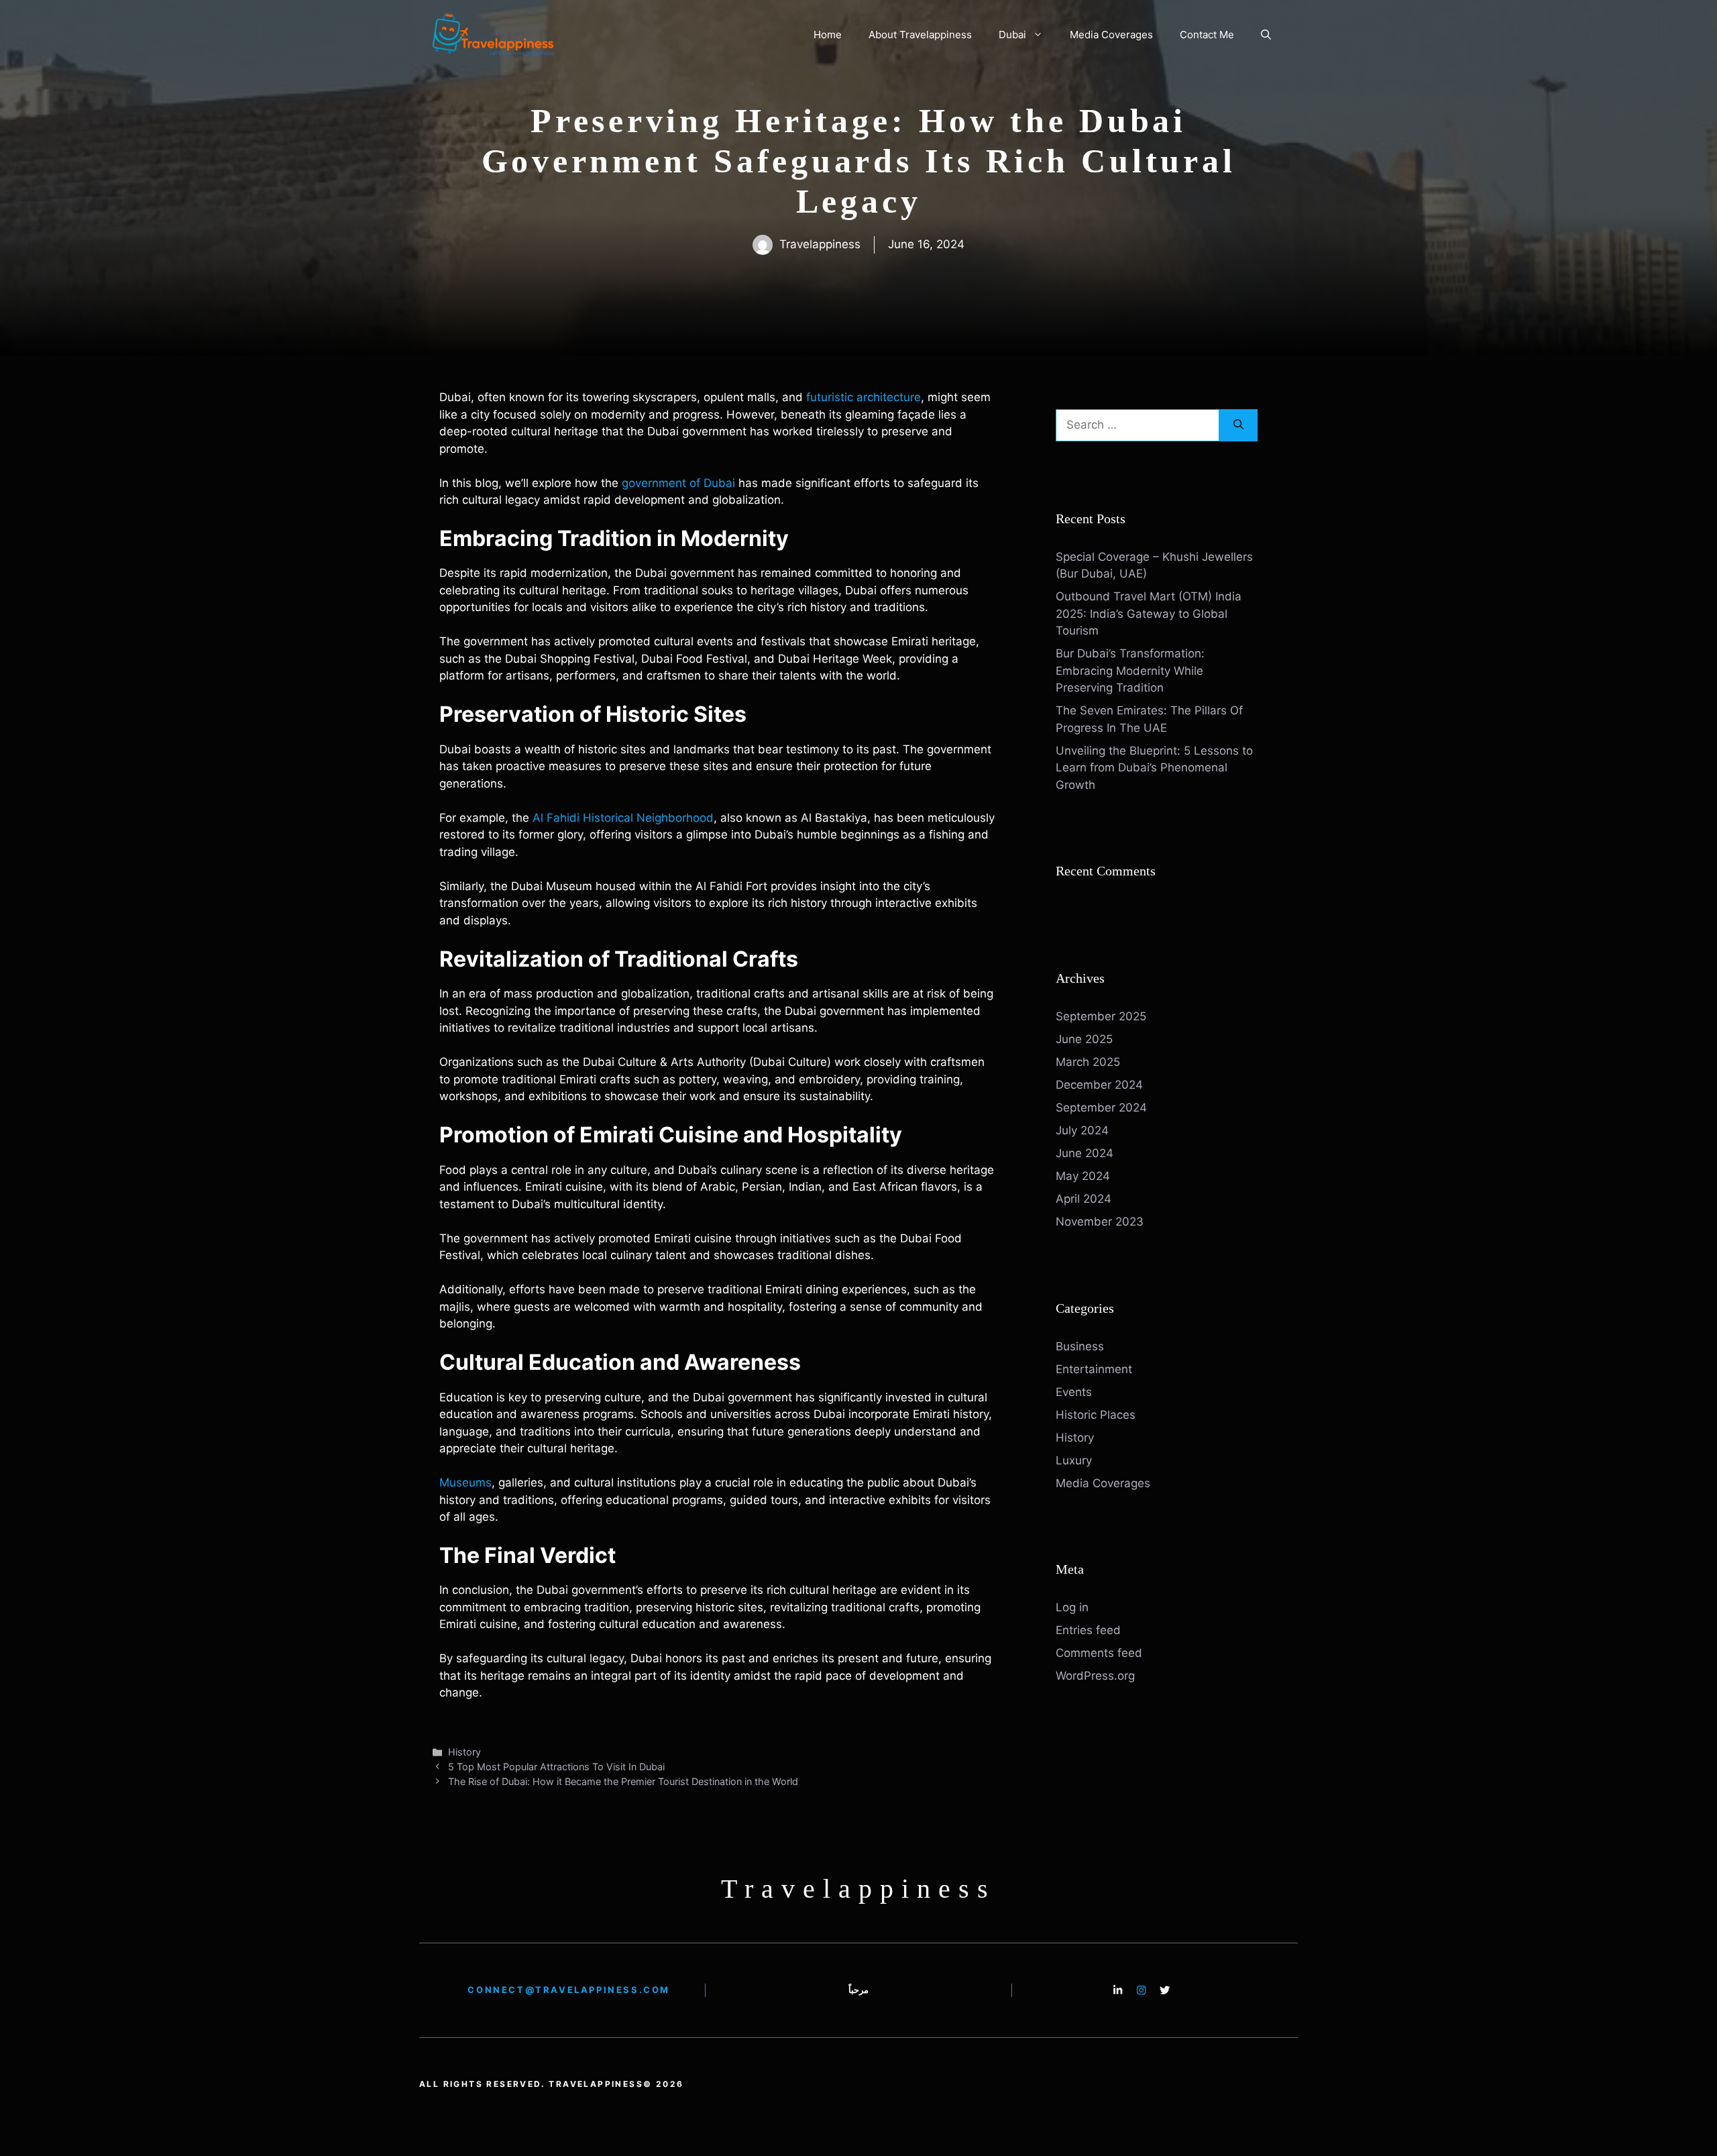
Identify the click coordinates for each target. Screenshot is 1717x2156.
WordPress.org (1095, 1676)
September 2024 (1101, 1108)
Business (1080, 1346)
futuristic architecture (864, 397)
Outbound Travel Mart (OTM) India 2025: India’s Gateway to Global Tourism (1149, 613)
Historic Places (1096, 1415)
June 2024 (1085, 1153)
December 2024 (1099, 1085)
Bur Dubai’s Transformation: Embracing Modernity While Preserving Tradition (1130, 670)
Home (828, 35)
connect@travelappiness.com (569, 1990)
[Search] (1238, 425)
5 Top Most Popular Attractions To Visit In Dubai (556, 1767)
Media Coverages (1111, 35)
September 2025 (1101, 1016)
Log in (1072, 1607)
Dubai (1012, 35)
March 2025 (1088, 1062)
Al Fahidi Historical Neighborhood (623, 818)
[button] (1266, 35)
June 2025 (1084, 1039)
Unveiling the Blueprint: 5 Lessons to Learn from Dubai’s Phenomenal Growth (1154, 768)
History (464, 1752)
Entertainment (1094, 1369)
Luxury (1074, 1460)
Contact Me (1207, 35)
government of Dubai (678, 483)
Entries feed (1088, 1630)
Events (1074, 1392)
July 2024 (1082, 1130)
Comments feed (1099, 1653)
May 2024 (1083, 1176)
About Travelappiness (920, 35)
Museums (465, 1483)
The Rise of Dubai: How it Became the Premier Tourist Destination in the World (623, 1781)
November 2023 (1100, 1222)
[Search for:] (1138, 425)
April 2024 (1084, 1199)
